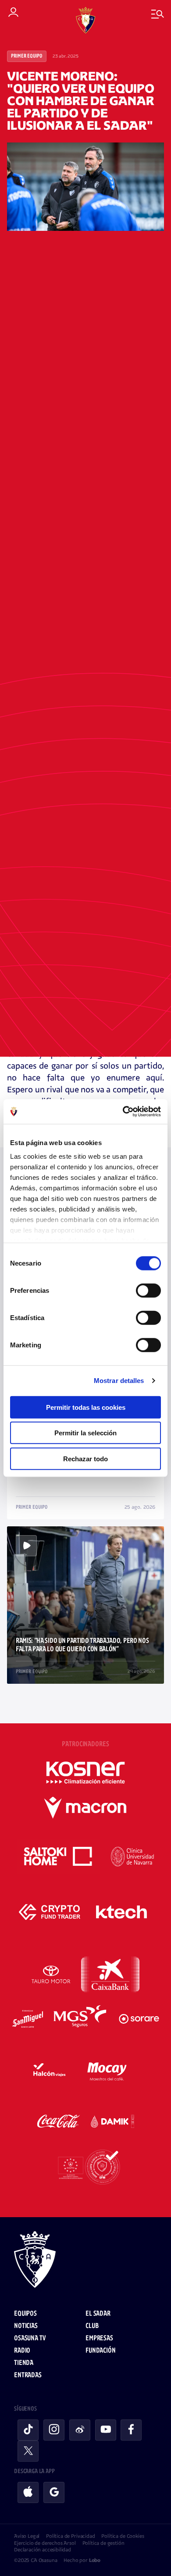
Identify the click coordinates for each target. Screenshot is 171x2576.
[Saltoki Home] (59, 1857)
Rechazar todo (85, 1458)
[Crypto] (50, 1912)
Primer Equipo (27, 56)
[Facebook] (131, 2430)
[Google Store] (54, 2492)
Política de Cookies (123, 2536)
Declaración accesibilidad (43, 2550)
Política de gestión (103, 2543)
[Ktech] (121, 1912)
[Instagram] (54, 2430)
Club (92, 2326)
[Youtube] (106, 2430)
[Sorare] (139, 2019)
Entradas (28, 2375)
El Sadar (98, 2314)
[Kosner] (85, 1773)
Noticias (26, 2326)
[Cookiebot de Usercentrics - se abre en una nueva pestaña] (123, 1112)
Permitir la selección (85, 1433)
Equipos (25, 2314)
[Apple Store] (28, 2492)
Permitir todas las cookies (86, 1407)
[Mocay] (107, 2070)
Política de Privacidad (70, 2536)
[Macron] (85, 1808)
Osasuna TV (30, 2338)
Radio (22, 2351)
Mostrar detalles (119, 1381)
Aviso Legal (27, 2536)
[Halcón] (50, 2070)
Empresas (99, 2338)
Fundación (101, 2351)
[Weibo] (80, 2430)
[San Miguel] (27, 2019)
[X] (28, 2451)
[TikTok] (28, 2430)
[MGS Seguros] (81, 2019)
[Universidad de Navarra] (133, 1857)
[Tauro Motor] (51, 1974)
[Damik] (113, 2121)
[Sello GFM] (85, 2167)
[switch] (148, 1290)
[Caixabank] (110, 1974)
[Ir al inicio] (85, 2261)
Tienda (24, 2363)
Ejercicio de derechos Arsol (45, 2543)
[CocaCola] (59, 2121)
